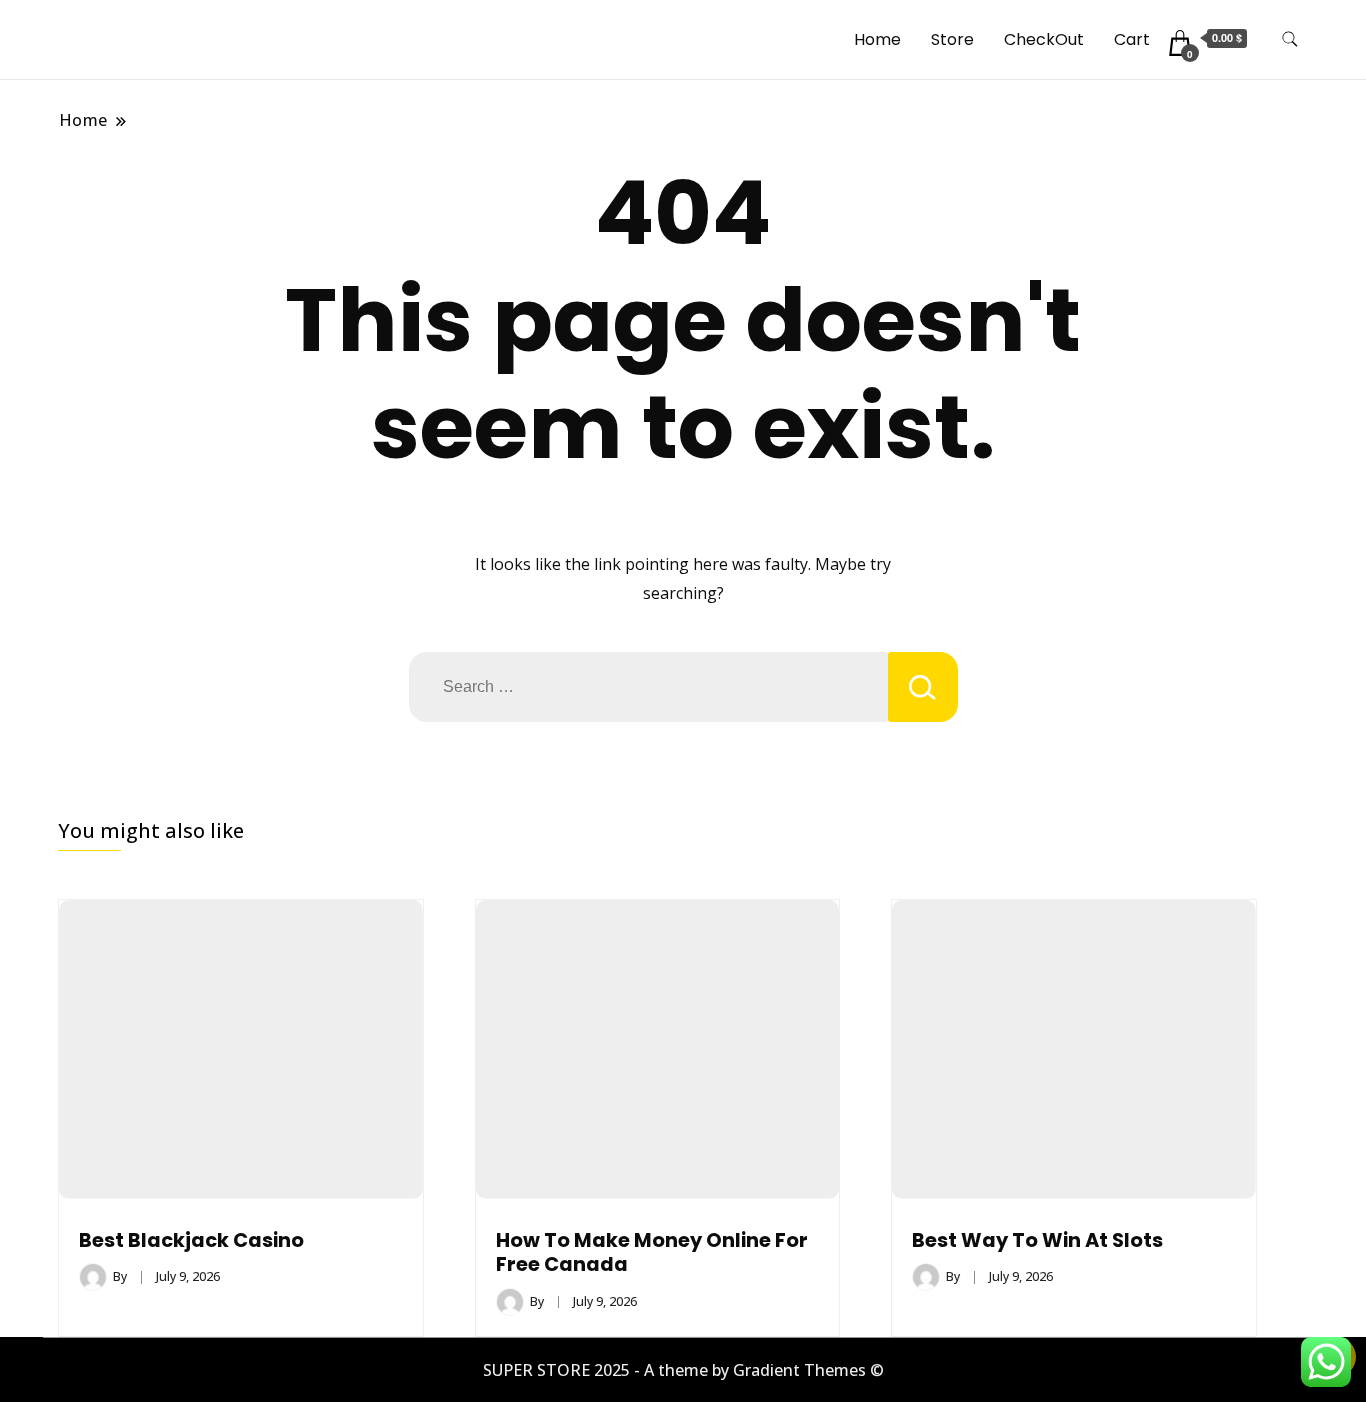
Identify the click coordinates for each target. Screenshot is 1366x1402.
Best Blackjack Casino (191, 1240)
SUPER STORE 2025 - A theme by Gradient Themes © (683, 1370)
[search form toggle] (1290, 39)
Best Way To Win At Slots (1037, 1240)
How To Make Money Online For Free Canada (652, 1252)
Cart (1132, 39)
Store (952, 39)
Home (877, 39)
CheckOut (1044, 39)
